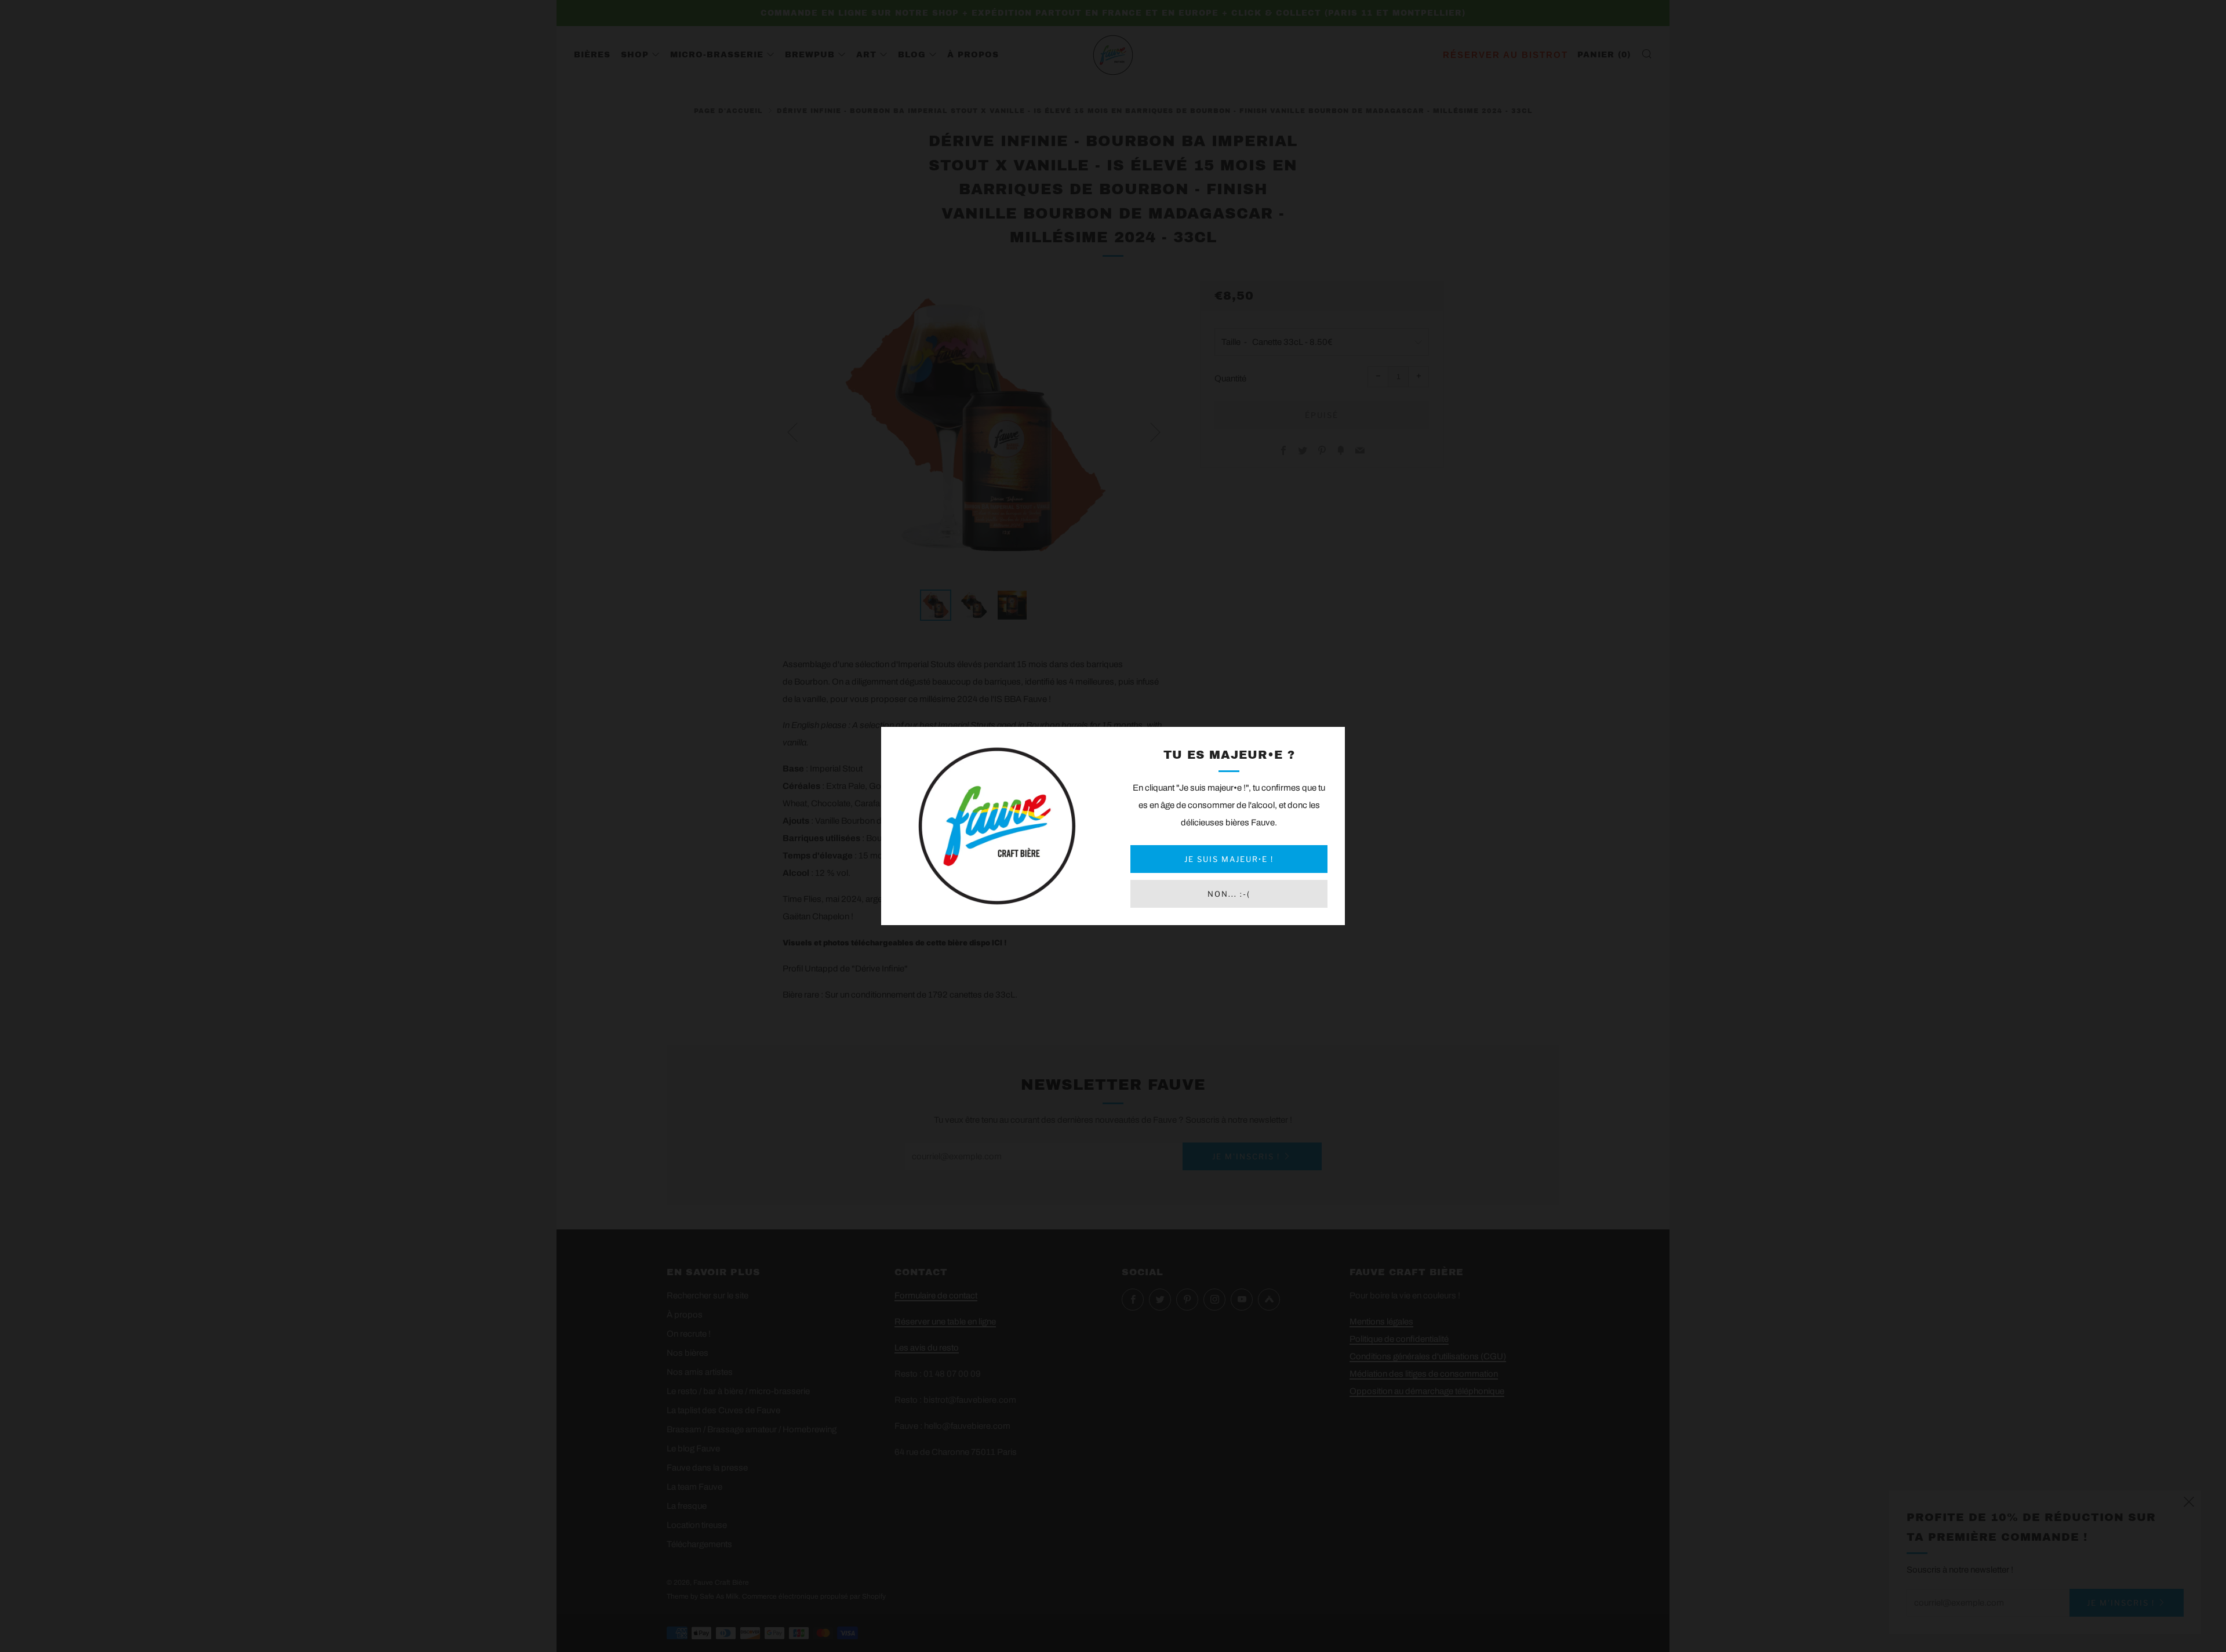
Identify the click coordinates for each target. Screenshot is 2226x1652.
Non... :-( (1229, 894)
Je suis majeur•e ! (1229, 859)
